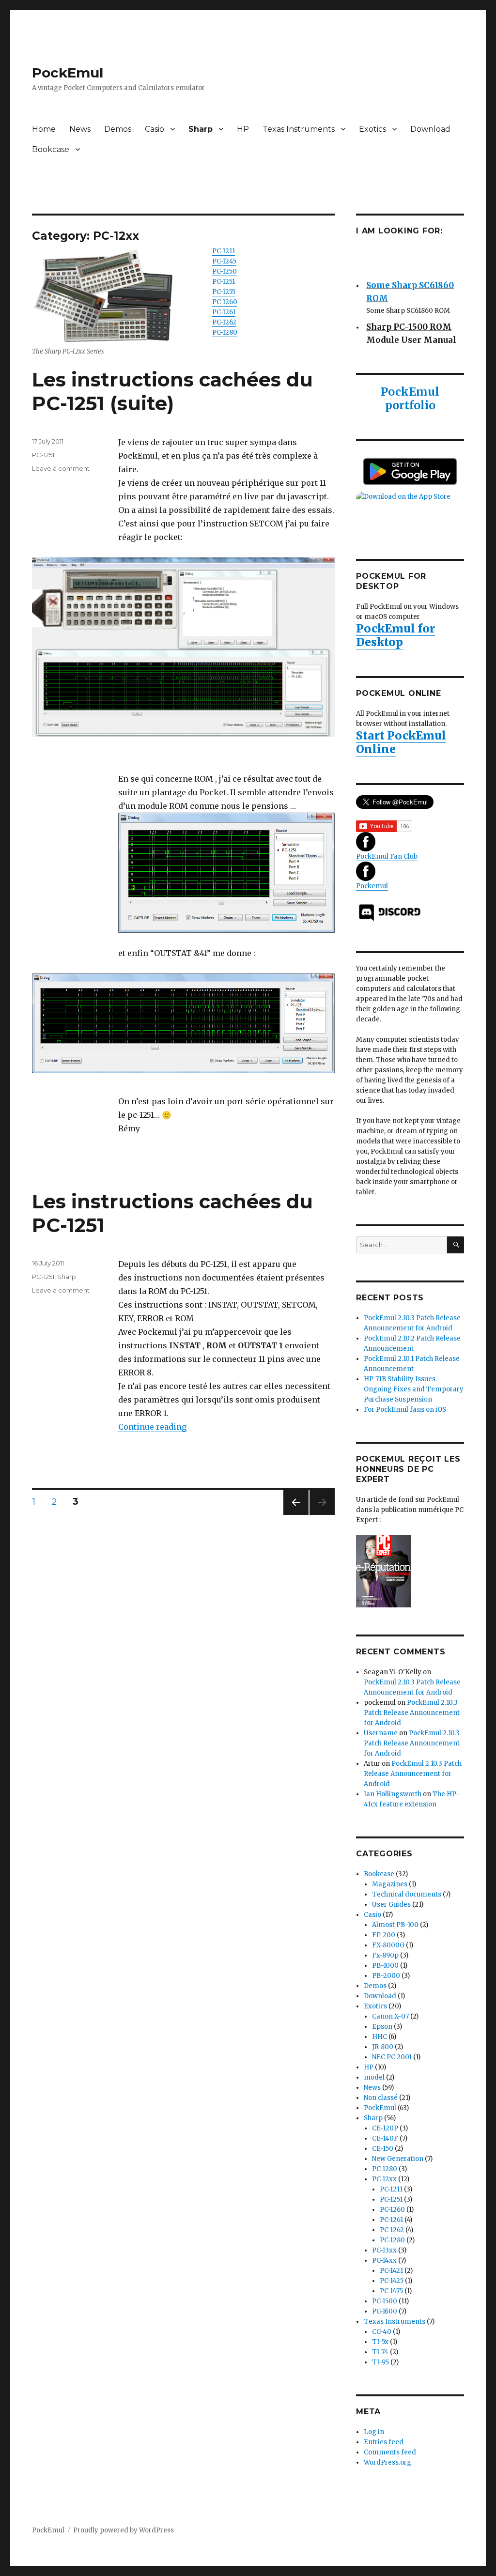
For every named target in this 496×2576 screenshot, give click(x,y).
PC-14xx (384, 2260)
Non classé (381, 2098)
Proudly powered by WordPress (124, 2530)
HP (243, 129)
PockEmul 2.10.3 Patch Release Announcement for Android (412, 1713)
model (374, 2077)
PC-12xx (384, 2179)
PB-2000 (386, 1976)
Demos (118, 129)
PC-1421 (391, 2271)
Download (430, 129)
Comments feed (390, 2452)
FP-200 (384, 1935)
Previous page (296, 1515)
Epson (382, 2027)
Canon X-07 (390, 2016)
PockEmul (68, 73)
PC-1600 (385, 2311)
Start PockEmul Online (401, 742)
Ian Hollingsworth (393, 1794)
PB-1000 (385, 1966)
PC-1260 (225, 302)
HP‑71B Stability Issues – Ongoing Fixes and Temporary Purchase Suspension (414, 1389)
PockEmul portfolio (410, 398)
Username (381, 1733)
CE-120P (385, 2128)
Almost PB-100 (395, 1925)
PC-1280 (225, 332)
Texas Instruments (299, 129)
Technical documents (407, 1894)
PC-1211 (224, 251)
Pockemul (372, 886)
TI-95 (380, 2362)
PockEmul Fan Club (387, 856)
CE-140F (385, 2138)
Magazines (390, 1884)
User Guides (391, 1905)
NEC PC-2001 (392, 2057)
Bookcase (51, 149)
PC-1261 (224, 312)
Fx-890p (385, 1955)
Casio (155, 129)
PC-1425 (392, 2281)
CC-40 (382, 2332)
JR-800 (383, 2047)
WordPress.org (387, 2462)
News (80, 129)
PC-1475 (391, 2291)
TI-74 (380, 2352)
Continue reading (152, 1427)
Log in (374, 2432)
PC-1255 (224, 292)
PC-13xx (384, 2250)
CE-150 (383, 2149)
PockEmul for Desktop (395, 635)
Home (44, 129)
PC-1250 (225, 271)
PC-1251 (224, 282)
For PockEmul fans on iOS (405, 1410)
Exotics (372, 129)
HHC (380, 2037)
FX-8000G (388, 1945)
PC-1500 (385, 2301)
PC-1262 (224, 322)
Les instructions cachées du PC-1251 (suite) (172, 391)
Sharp (201, 129)
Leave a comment (61, 468)
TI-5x (380, 2342)
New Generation (398, 2159)
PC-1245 (224, 261)
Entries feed (384, 2442)
